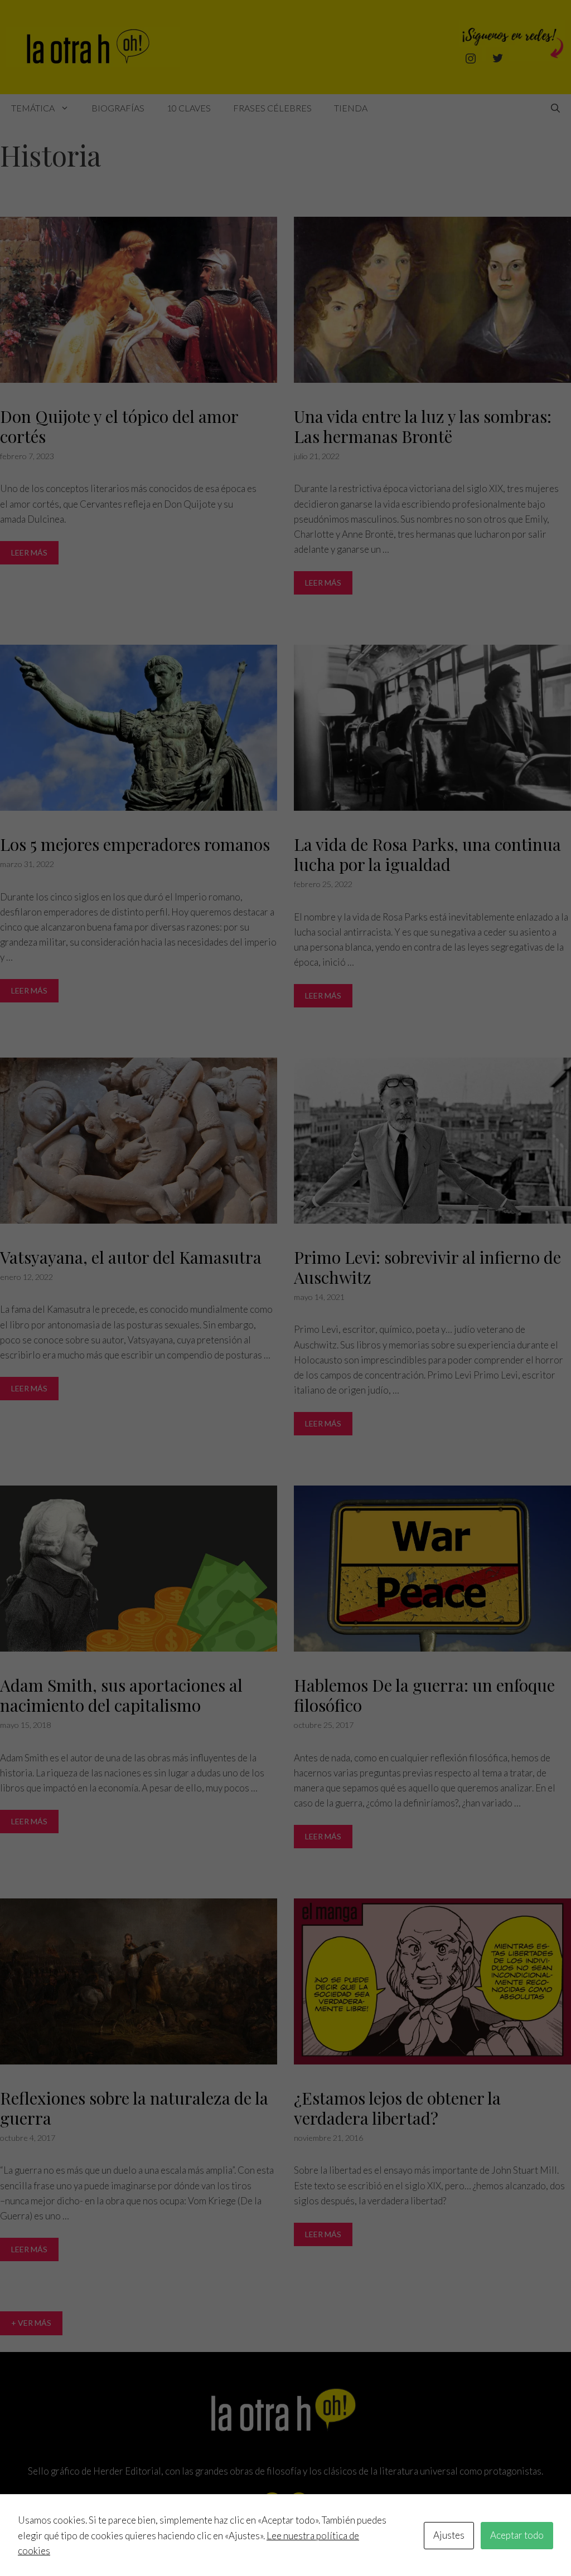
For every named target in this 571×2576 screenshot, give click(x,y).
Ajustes (449, 2535)
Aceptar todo (517, 2535)
